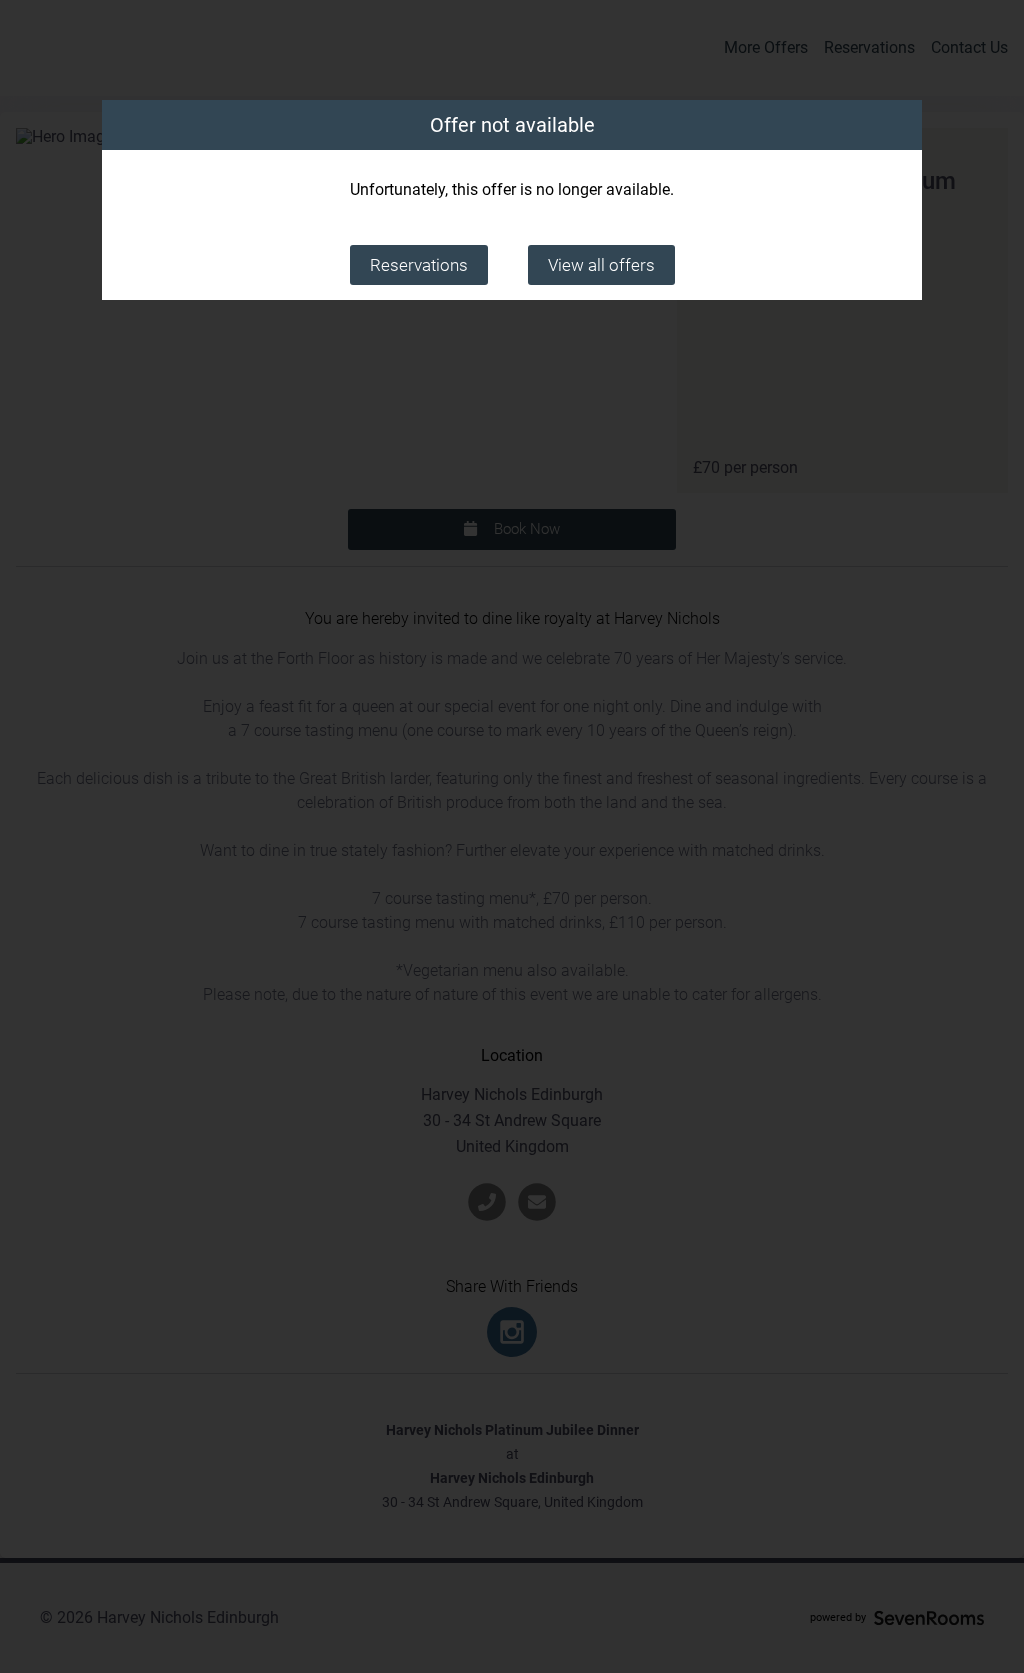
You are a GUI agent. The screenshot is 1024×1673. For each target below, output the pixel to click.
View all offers (601, 265)
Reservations (419, 265)
